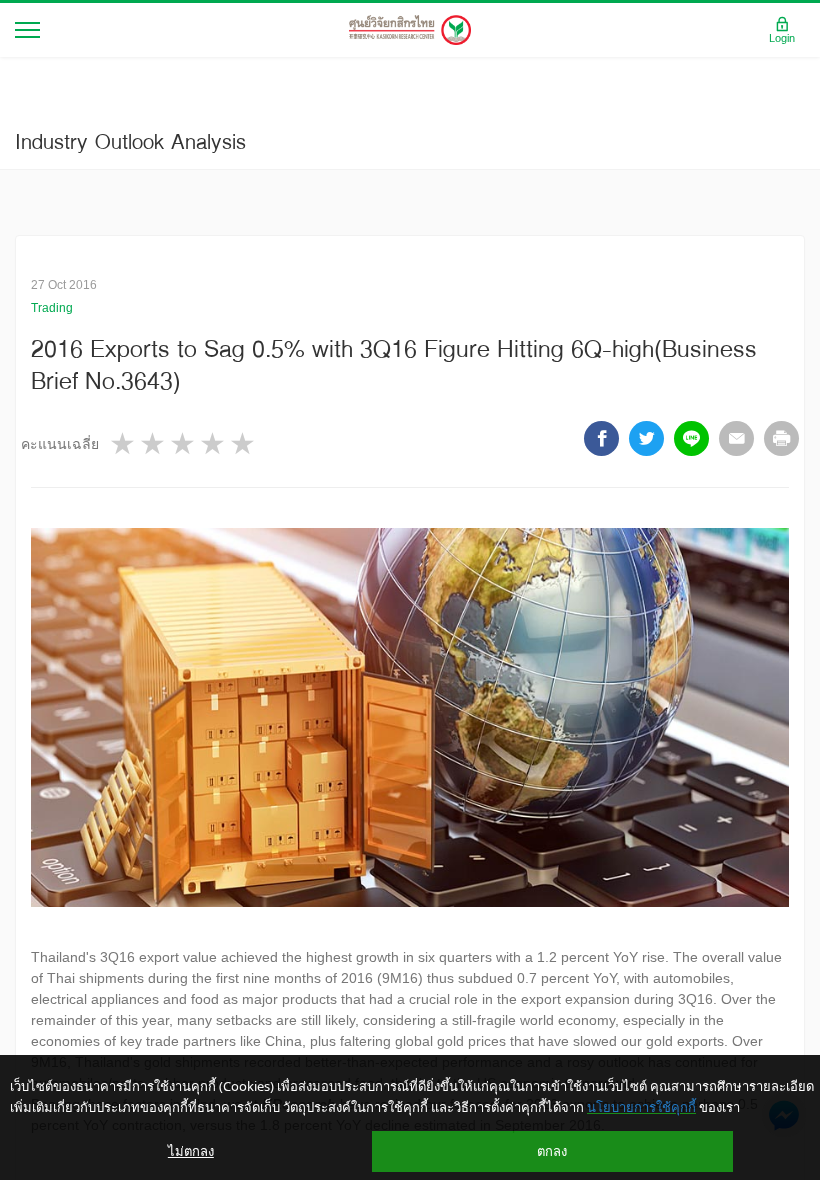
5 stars (244, 443)
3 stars (184, 443)
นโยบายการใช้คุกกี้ (641, 1107)
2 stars (154, 443)
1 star (124, 443)
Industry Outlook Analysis (130, 141)
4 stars (214, 443)
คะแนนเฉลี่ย (60, 444)
